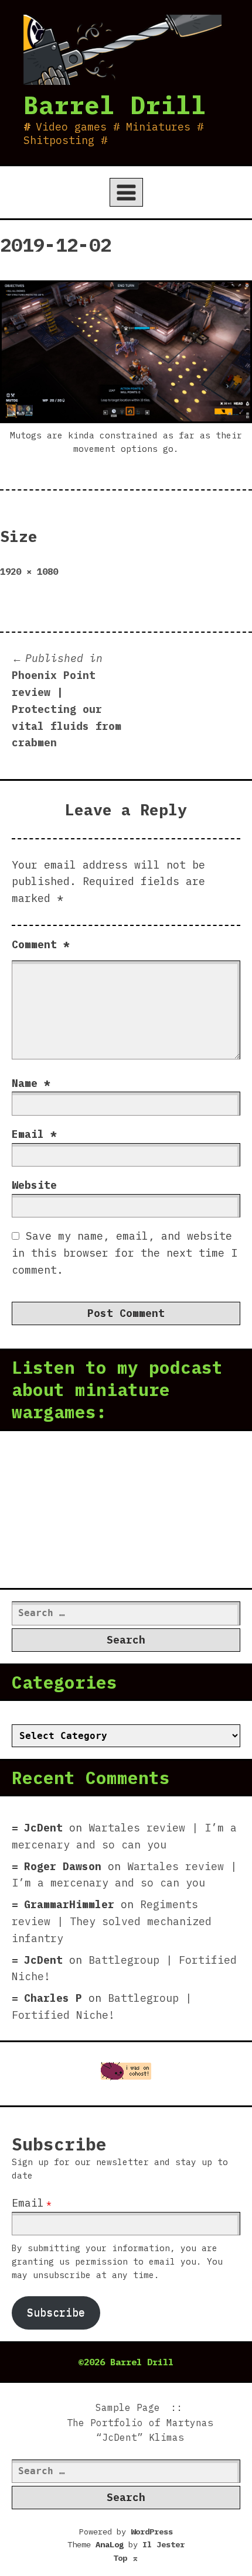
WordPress (152, 2532)
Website (34, 1185)
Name (31, 1083)
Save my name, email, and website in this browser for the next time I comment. (125, 1253)
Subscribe (56, 2312)
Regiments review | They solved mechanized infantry (112, 1921)
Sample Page (128, 2407)
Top (126, 2558)
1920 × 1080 (29, 571)
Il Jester (164, 2544)
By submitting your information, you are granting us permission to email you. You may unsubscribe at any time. (117, 2261)
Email (34, 1134)
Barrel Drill (115, 105)
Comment (41, 944)
